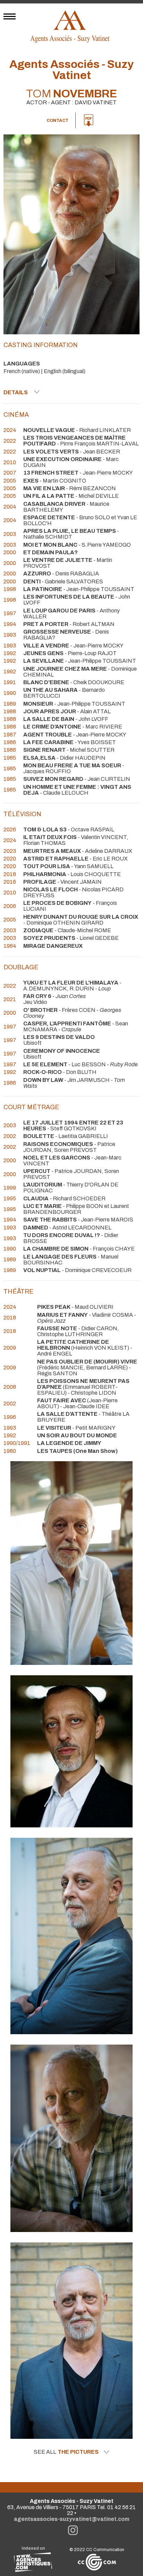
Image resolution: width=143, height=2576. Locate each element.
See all (66, 2452)
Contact (57, 121)
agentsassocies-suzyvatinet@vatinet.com (72, 2519)
